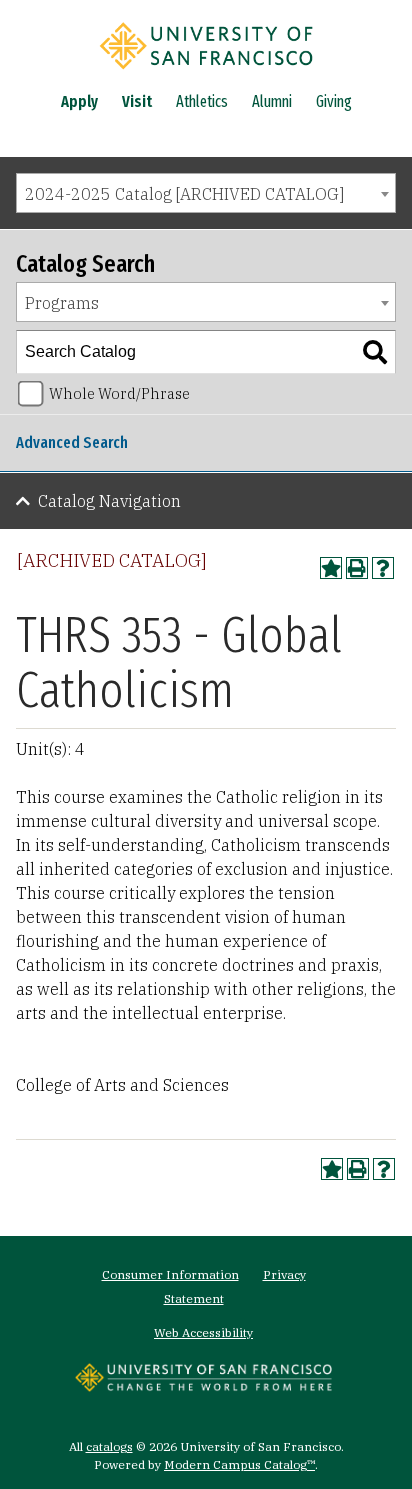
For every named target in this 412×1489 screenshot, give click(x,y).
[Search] (375, 352)
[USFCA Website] (203, 1386)
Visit (137, 101)
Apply (79, 101)
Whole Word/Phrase (119, 393)
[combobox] (206, 193)
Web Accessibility (203, 1332)
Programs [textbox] (62, 303)
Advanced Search (72, 442)
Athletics (202, 101)
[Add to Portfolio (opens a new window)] (331, 568)
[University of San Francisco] (206, 73)
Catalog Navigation (109, 501)
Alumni (272, 101)
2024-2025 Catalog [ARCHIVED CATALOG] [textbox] (184, 194)
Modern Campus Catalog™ (239, 1464)
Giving (334, 101)
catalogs (109, 1446)
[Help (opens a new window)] (383, 568)
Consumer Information (170, 1274)
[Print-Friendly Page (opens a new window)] (357, 568)
